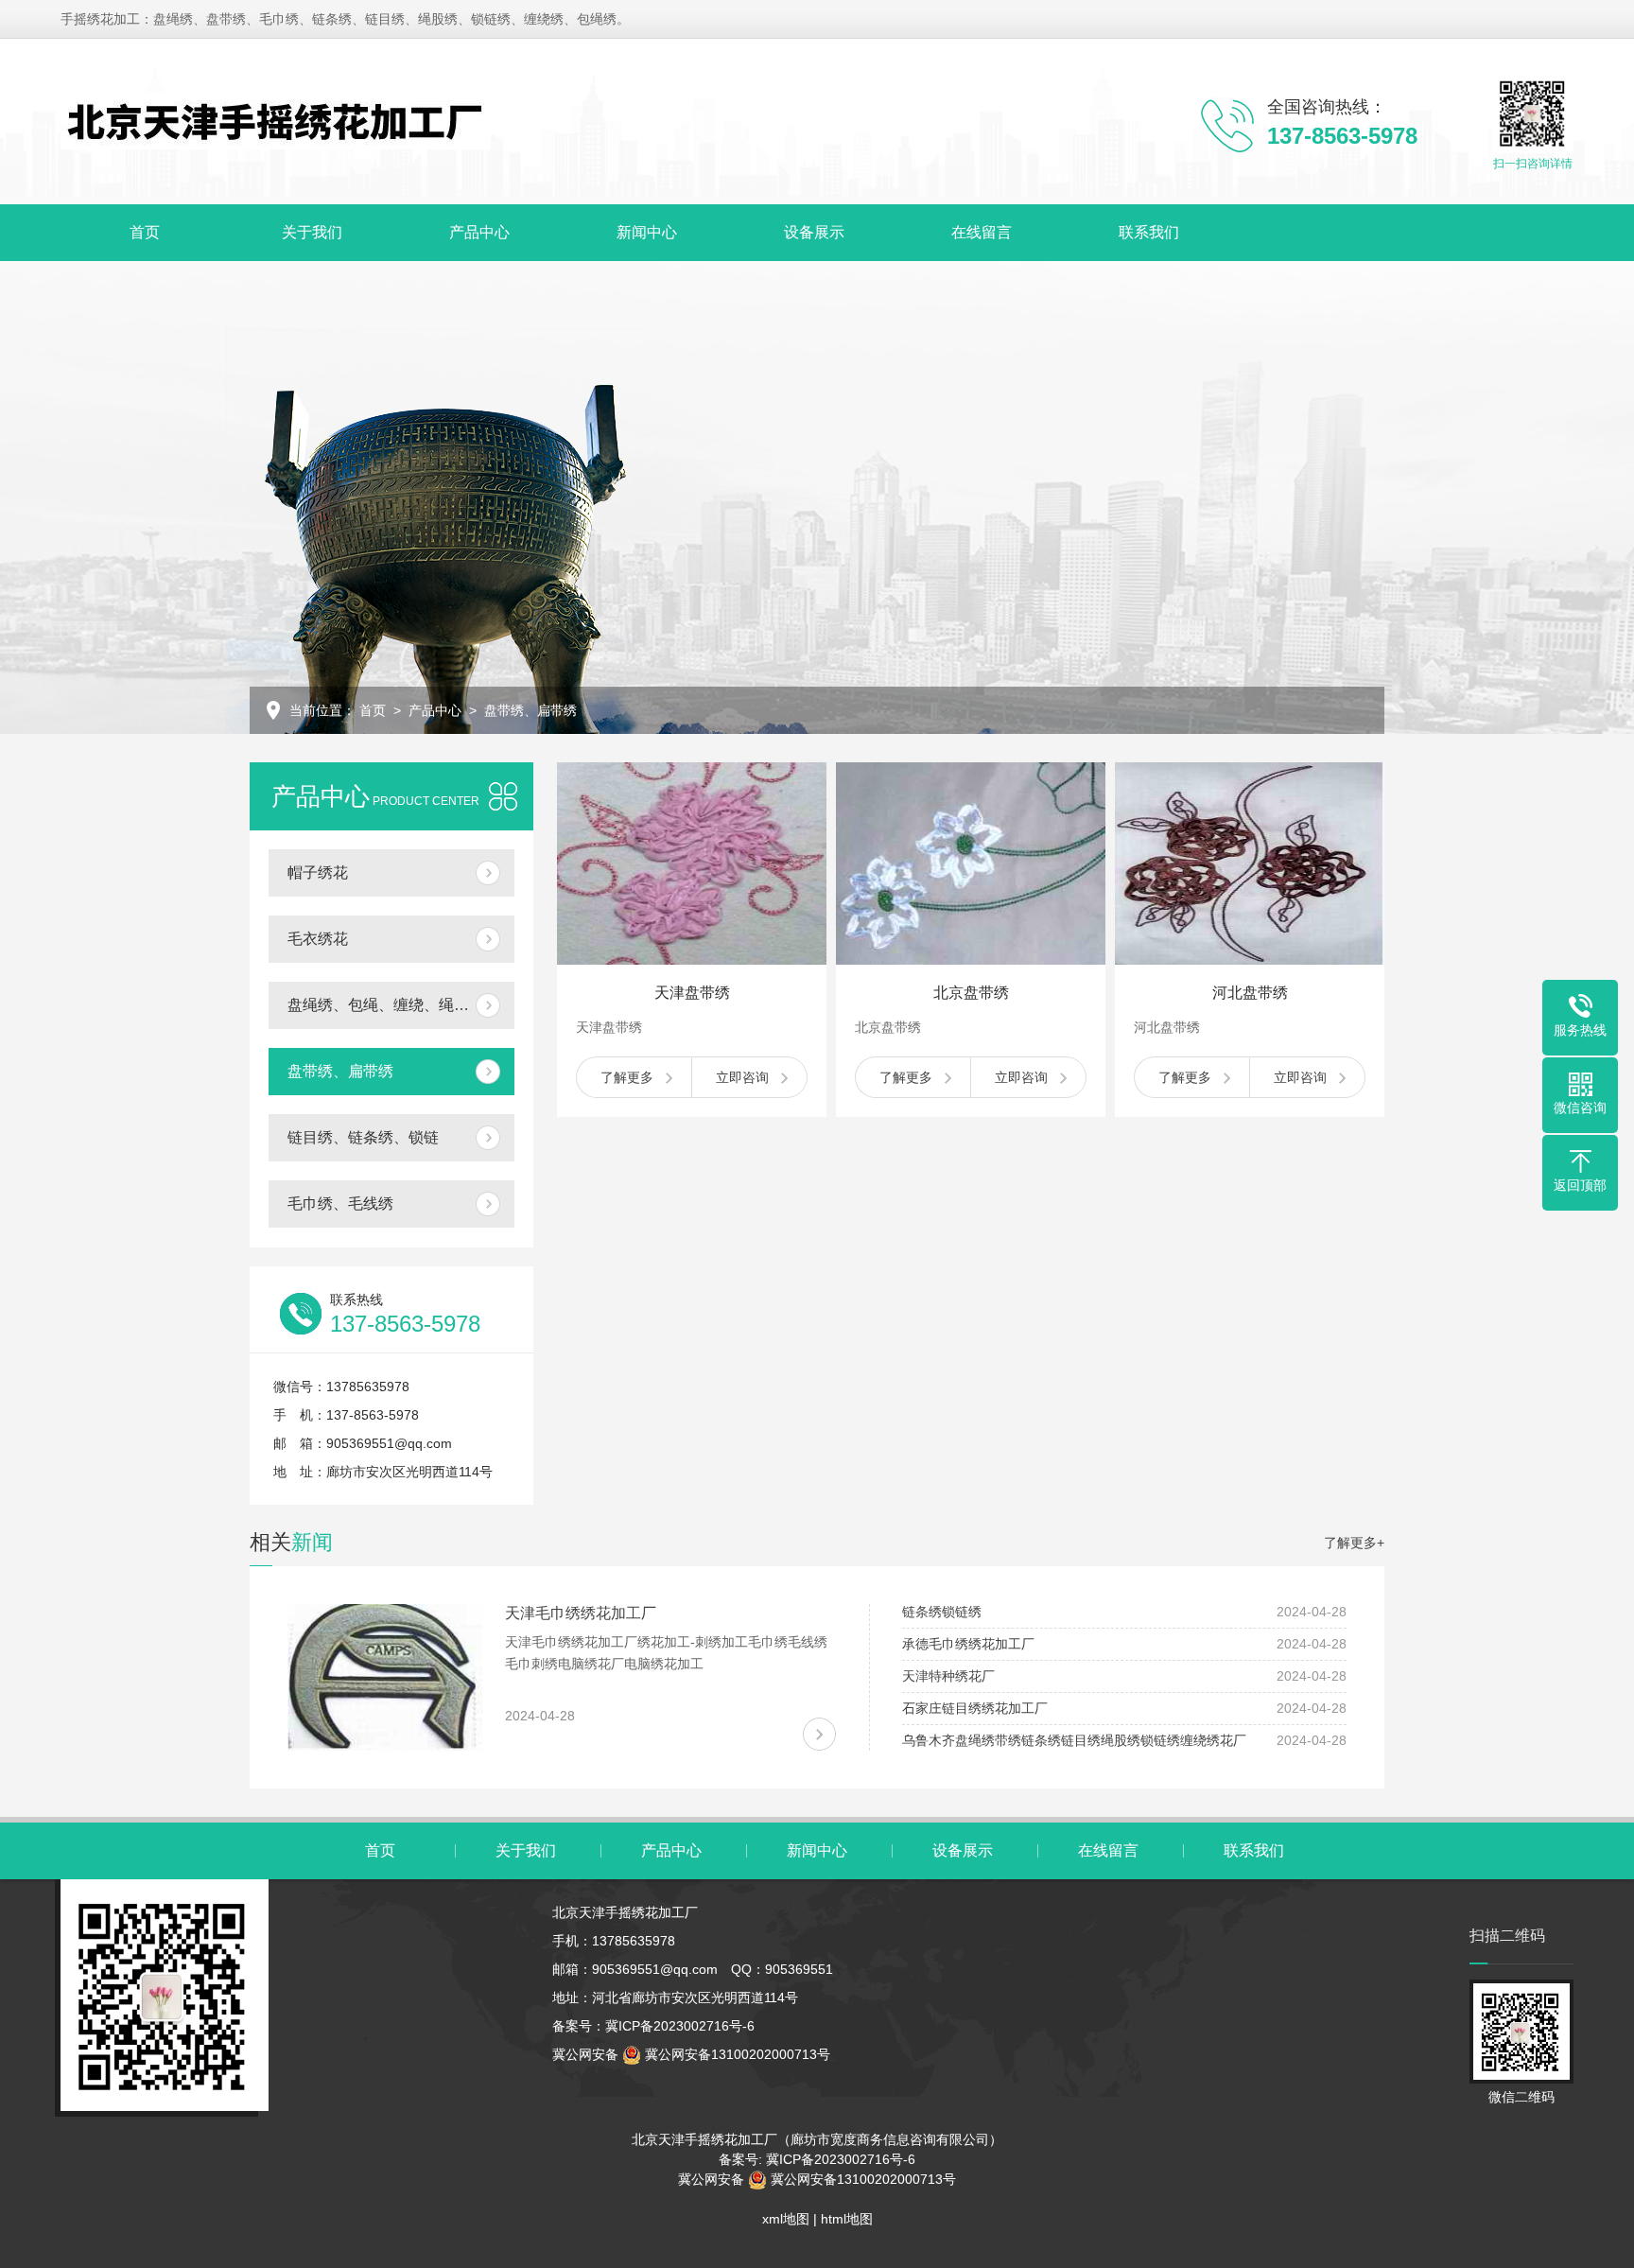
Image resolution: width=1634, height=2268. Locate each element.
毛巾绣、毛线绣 (340, 1204)
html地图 (847, 2219)
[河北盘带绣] (1250, 864)
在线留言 (982, 232)
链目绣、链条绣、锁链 (363, 1137)
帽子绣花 (318, 872)
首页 (145, 232)
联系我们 (1149, 232)
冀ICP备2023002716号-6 (680, 2026)
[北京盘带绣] (971, 864)
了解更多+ (1354, 1543)
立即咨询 (742, 1077)
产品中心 (479, 232)
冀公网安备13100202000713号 (736, 2054)
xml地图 (786, 2219)
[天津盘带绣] (692, 864)
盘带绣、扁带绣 (340, 1071)
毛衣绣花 (318, 939)
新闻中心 (647, 232)
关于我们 (312, 232)
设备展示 (814, 232)
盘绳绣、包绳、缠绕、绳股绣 (386, 1005)
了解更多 (627, 1077)
